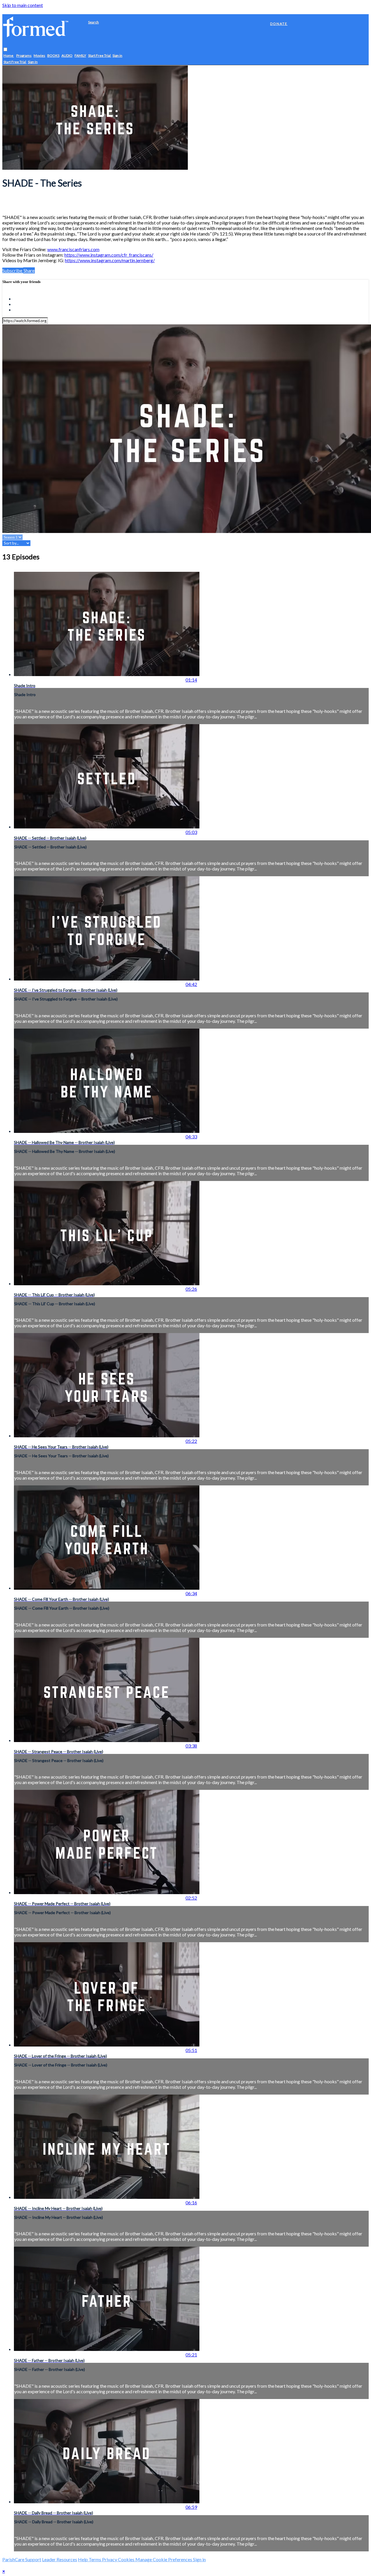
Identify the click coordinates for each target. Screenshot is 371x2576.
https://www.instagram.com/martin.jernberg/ (110, 260)
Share (29, 270)
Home (9, 56)
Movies (39, 56)
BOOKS (53, 56)
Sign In (33, 62)
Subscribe (13, 270)
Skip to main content (23, 5)
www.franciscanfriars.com (73, 249)
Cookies (127, 2559)
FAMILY (80, 56)
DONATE (279, 24)
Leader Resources (60, 2559)
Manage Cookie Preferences (164, 2559)
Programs (24, 56)
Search (93, 22)
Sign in (117, 56)
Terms (95, 2559)
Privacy (110, 2559)
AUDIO (67, 56)
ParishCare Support (22, 2559)
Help (83, 2559)
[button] (5, 50)
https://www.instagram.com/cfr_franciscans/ (109, 255)
